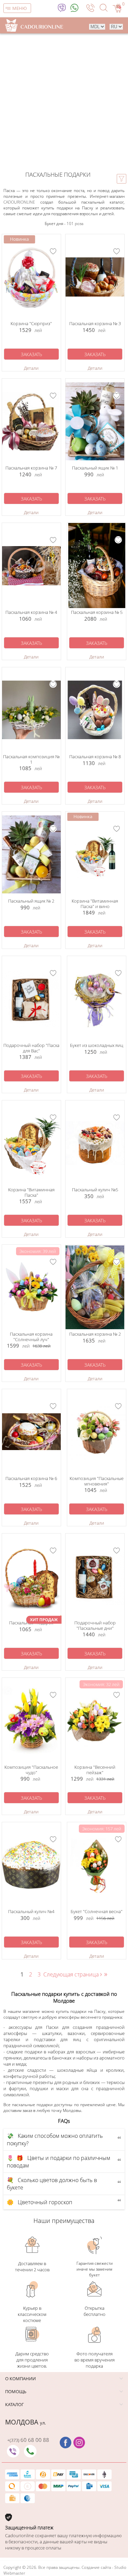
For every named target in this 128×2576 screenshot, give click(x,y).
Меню (20, 8)
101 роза (75, 224)
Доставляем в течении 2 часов (32, 2267)
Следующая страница (74, 1974)
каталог (15, 2404)
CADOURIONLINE (19, 202)
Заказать (31, 354)
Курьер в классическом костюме (32, 2314)
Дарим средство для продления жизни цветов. (32, 2360)
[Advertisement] (64, 101)
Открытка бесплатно (95, 2311)
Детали (31, 368)
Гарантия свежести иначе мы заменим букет (95, 2269)
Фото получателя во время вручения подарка (95, 2360)
